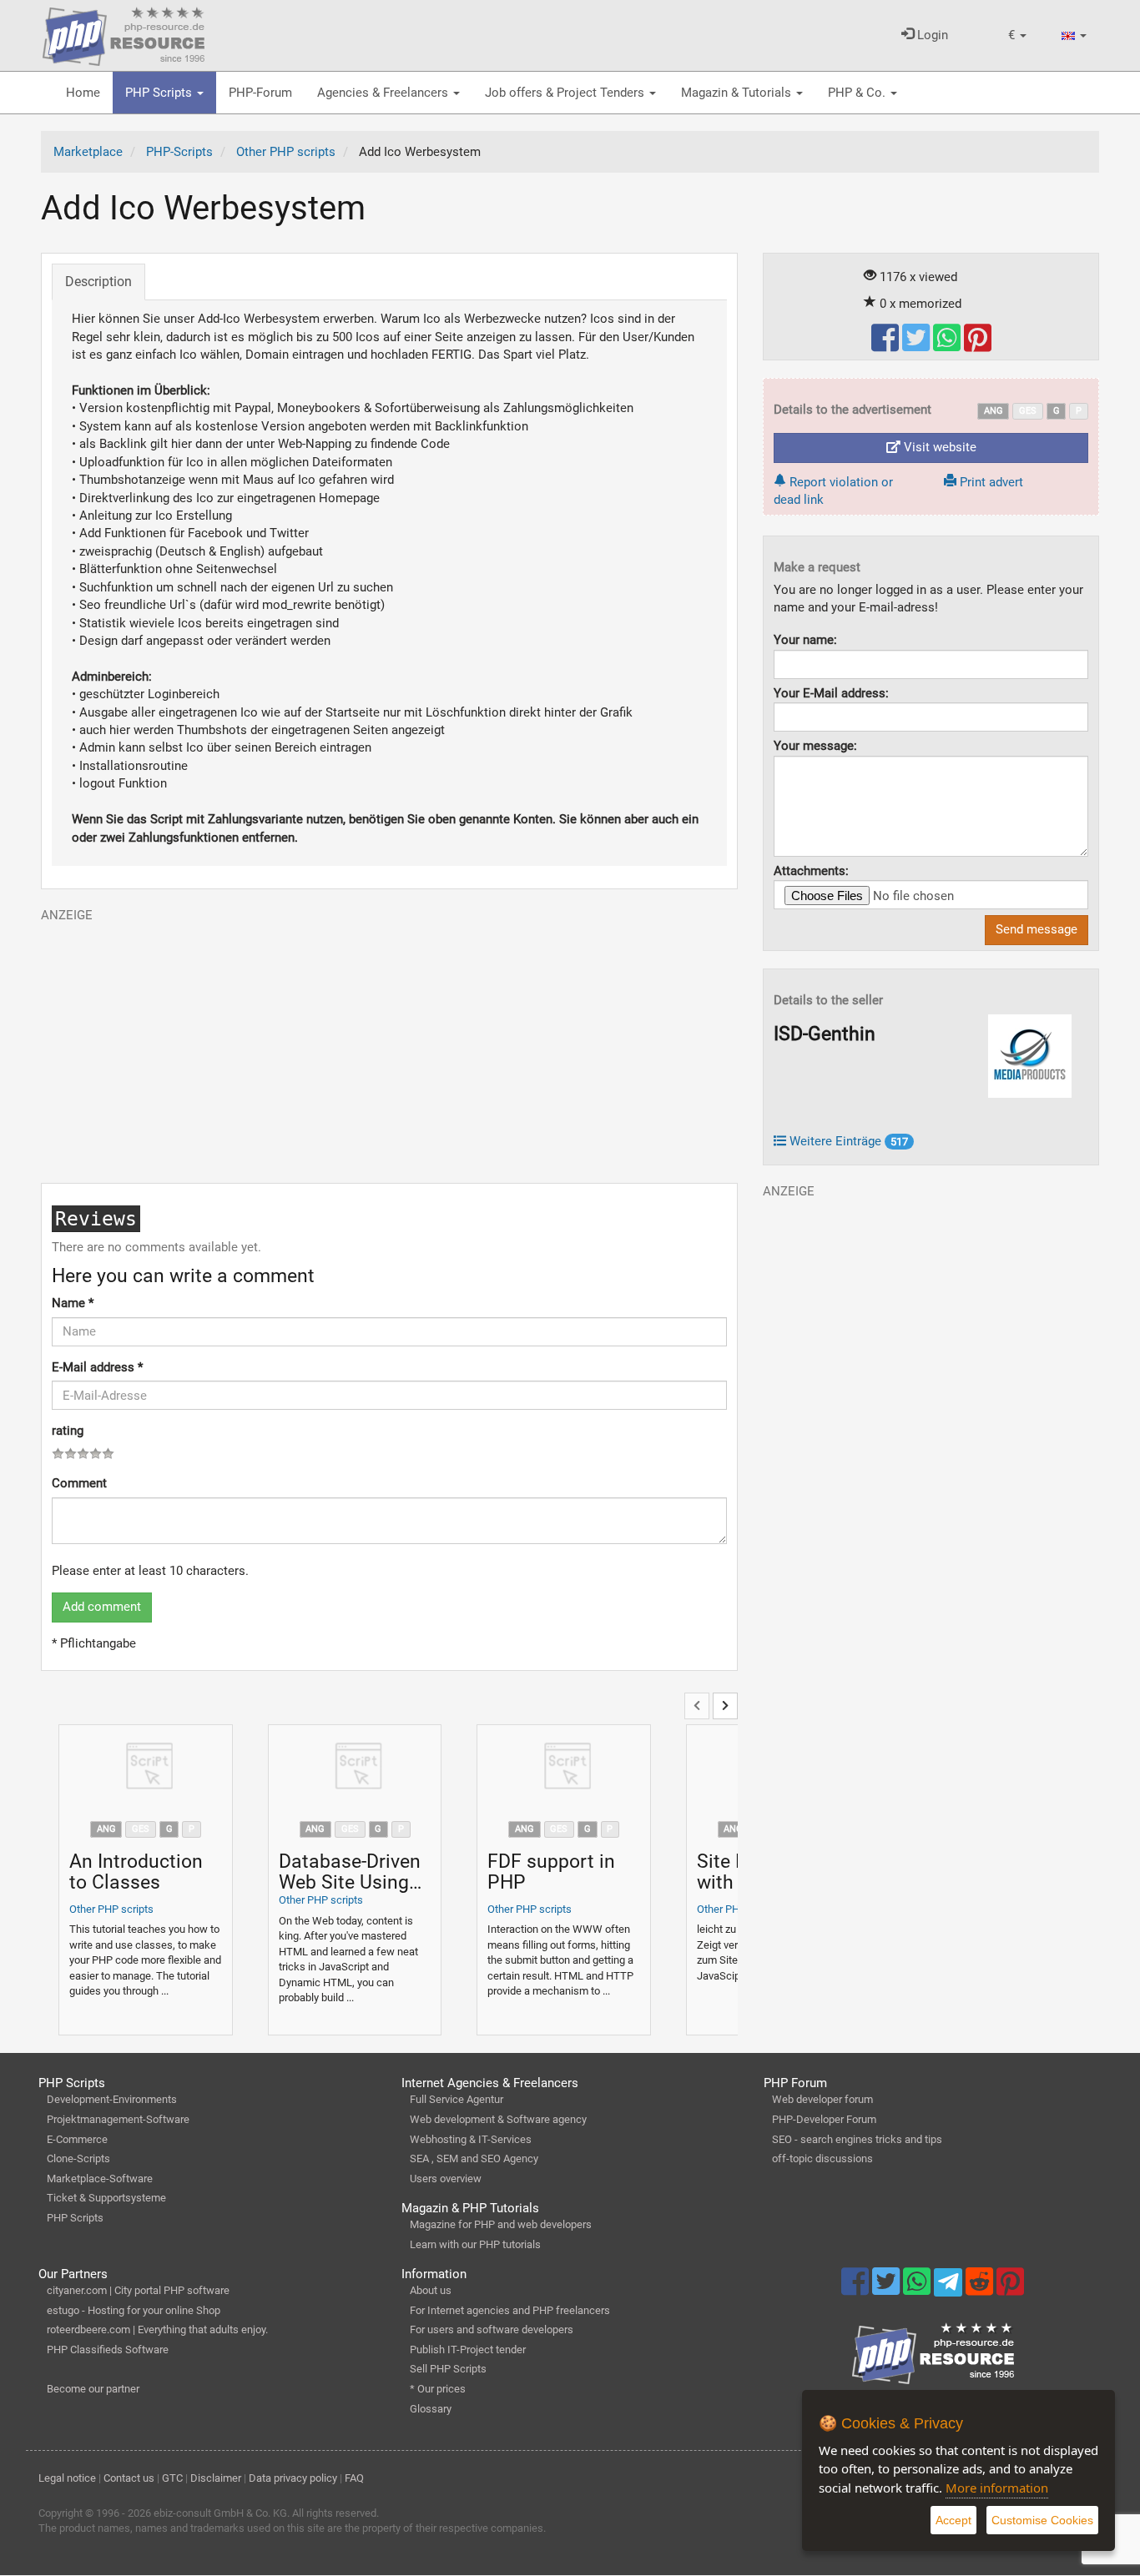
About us (431, 2290)
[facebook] (887, 345)
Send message (1037, 929)
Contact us (129, 2478)
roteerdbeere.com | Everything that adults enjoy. (157, 2329)
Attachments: (811, 871)
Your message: (815, 746)
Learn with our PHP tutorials (475, 2244)
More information (997, 2488)
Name (73, 1303)
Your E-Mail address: (831, 693)
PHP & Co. (858, 93)
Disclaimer (216, 2478)
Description (98, 282)
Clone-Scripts (78, 2158)
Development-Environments (112, 2099)
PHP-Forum (260, 93)
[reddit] (981, 2289)
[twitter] (918, 345)
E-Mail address (97, 1367)
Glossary (431, 2409)
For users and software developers (492, 2329)
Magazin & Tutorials (738, 93)
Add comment (102, 1607)
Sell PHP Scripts (448, 2369)
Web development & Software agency (498, 2119)
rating (68, 1431)
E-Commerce (77, 2139)
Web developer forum (822, 2099)
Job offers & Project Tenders (566, 93)
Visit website (938, 447)
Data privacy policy (293, 2478)
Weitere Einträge (847, 1141)
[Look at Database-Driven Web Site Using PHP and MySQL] (355, 1768)
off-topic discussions (822, 2158)
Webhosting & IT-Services (471, 2139)
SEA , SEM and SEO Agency (474, 2158)
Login (931, 35)
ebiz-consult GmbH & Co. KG (220, 2513)
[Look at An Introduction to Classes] (146, 1768)
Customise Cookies (1042, 2520)
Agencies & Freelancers (384, 93)
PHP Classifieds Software (108, 2350)
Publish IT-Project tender (468, 2350)
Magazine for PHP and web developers (501, 2224)
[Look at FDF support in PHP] (564, 1768)
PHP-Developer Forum (824, 2119)
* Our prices (438, 2389)
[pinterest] (978, 345)
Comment (79, 1483)
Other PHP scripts (111, 1909)
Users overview (446, 2179)
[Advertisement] (389, 1041)
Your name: (805, 640)
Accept (953, 2520)
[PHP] (124, 33)
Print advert (990, 482)
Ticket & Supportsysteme (106, 2198)
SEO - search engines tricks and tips (857, 2139)
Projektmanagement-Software (118, 2119)
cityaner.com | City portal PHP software (138, 2290)
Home (83, 93)
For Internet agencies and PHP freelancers (510, 2310)
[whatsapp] (948, 345)
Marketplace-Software (100, 2179)
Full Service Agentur (457, 2099)
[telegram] (949, 2287)
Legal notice (67, 2478)
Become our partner (93, 2389)
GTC (172, 2478)
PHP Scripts (160, 93)
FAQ (354, 2478)
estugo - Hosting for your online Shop (134, 2310)
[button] (1017, 35)
